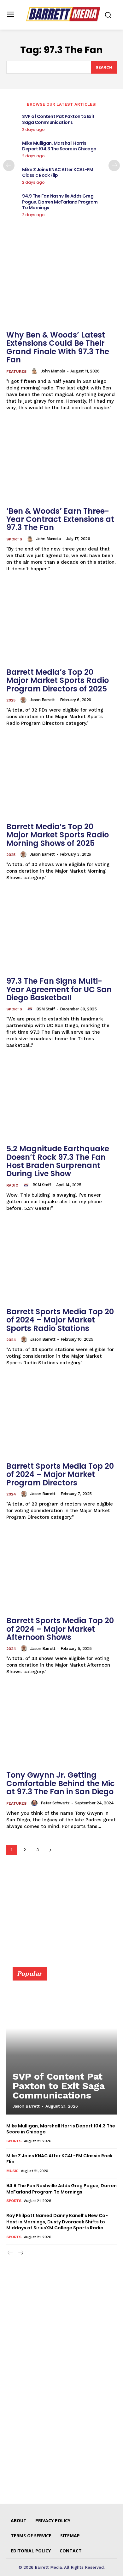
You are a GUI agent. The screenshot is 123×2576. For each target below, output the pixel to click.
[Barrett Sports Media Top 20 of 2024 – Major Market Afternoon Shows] (61, 1572)
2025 (11, 700)
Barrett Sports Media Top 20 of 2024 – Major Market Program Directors (60, 1474)
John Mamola (53, 371)
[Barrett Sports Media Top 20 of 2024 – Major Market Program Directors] (61, 1417)
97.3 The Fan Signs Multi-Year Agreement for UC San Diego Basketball (59, 989)
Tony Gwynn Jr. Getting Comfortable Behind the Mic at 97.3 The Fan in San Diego (61, 1783)
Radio (12, 1185)
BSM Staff (46, 1009)
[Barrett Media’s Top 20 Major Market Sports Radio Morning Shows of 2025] (61, 778)
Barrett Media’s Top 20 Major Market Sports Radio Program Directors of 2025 (58, 680)
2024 (11, 1340)
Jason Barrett (42, 700)
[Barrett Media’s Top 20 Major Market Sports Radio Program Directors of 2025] (61, 623)
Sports (14, 539)
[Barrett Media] (63, 14)
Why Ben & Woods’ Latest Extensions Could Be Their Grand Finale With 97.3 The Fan (58, 347)
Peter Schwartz (55, 1803)
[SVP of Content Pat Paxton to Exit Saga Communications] (61, 2044)
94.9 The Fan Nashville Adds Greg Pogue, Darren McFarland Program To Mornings (60, 202)
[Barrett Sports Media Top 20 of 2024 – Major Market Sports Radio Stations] (61, 1263)
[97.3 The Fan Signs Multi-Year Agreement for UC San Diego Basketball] (61, 932)
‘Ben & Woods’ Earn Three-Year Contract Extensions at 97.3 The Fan (60, 519)
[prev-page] (9, 165)
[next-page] (114, 165)
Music (12, 2171)
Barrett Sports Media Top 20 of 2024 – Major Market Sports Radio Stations (60, 1320)
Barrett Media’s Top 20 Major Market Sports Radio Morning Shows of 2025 (58, 835)
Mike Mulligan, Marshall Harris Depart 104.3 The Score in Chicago (59, 146)
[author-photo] (35, 371)
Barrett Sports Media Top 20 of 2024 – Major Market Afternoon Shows (60, 1629)
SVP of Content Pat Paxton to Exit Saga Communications (58, 119)
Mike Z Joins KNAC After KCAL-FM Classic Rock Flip (58, 172)
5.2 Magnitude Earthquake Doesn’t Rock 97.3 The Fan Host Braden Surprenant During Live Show (58, 1161)
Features (16, 372)
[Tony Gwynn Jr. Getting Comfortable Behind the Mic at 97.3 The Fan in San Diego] (61, 1726)
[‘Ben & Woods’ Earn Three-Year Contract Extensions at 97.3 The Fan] (61, 462)
